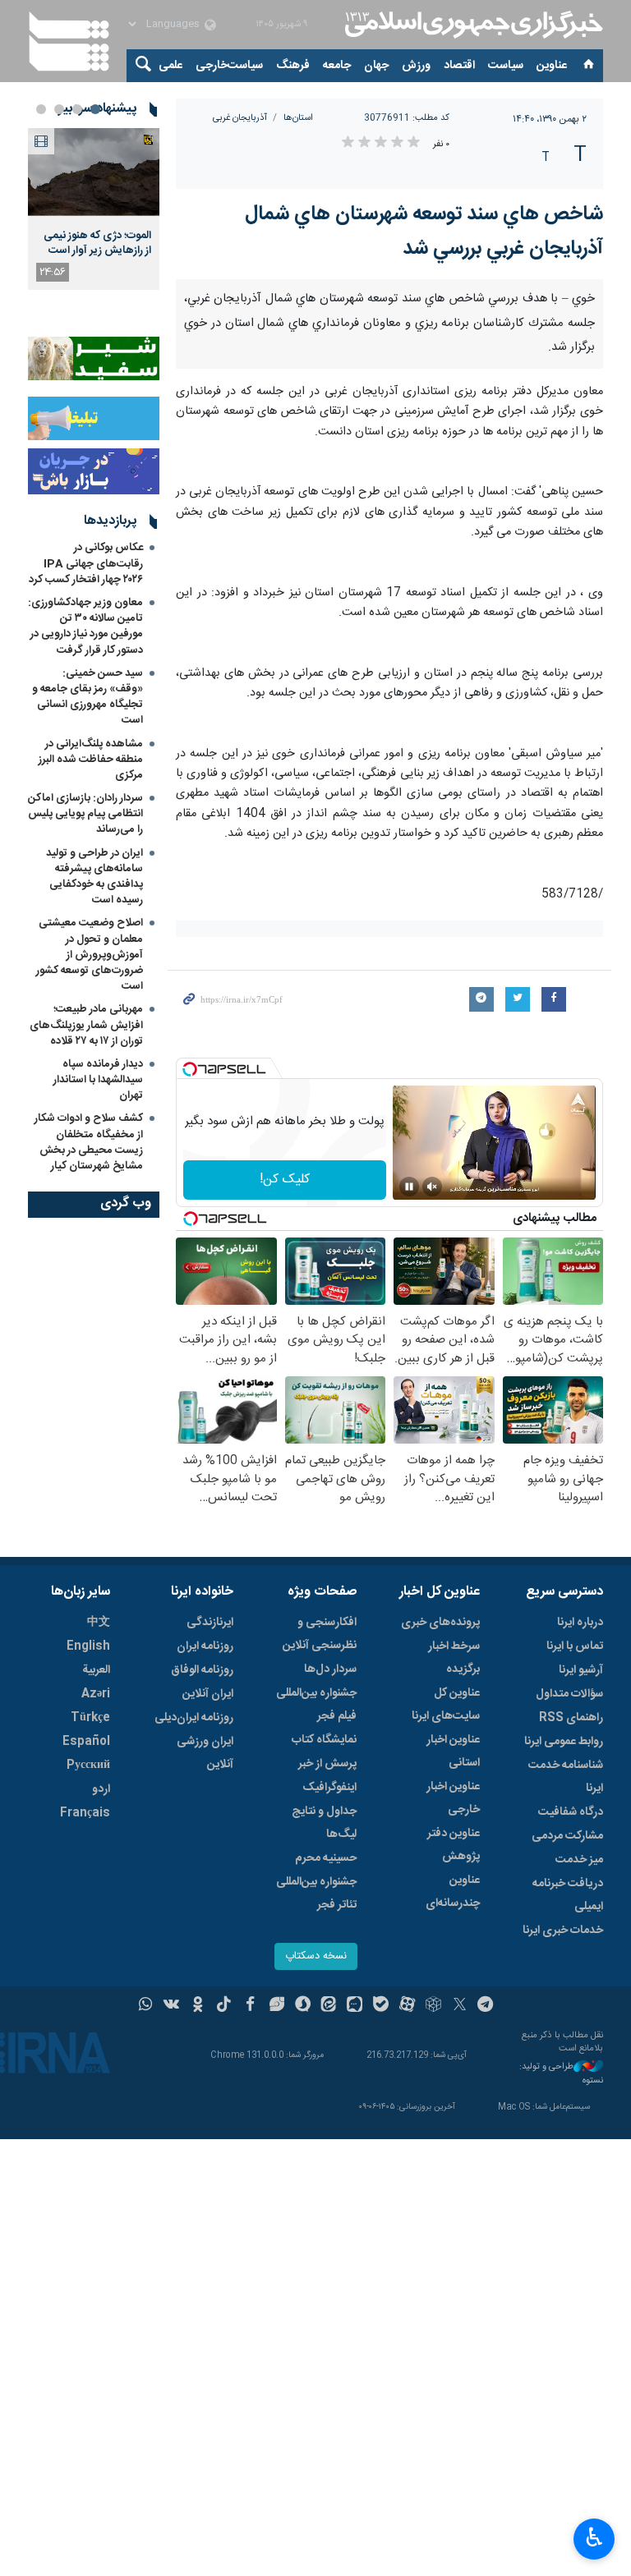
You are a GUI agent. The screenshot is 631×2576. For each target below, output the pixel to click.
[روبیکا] (433, 2006)
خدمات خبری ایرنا (563, 1931)
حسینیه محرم (326, 1858)
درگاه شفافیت (571, 1812)
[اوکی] (198, 2006)
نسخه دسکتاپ (316, 1956)
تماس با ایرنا (575, 1646)
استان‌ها (298, 118)
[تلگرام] (486, 2006)
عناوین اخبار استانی (453, 1752)
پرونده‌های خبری (440, 1623)
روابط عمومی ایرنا (564, 1742)
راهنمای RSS (571, 1718)
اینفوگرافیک (329, 1788)
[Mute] (432, 1187)
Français (85, 1813)
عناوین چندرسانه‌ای (453, 1892)
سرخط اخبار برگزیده (454, 1658)
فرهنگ (293, 66)
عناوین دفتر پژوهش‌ (454, 1845)
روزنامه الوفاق (202, 1670)
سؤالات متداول (569, 1694)
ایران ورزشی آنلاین (205, 1753)
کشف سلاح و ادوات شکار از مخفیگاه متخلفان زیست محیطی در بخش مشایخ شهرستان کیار (89, 1142)
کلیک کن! (285, 1180)
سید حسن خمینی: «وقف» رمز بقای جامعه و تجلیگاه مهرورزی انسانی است (88, 697)
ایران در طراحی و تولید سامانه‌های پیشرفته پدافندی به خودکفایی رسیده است (94, 877)
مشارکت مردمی (567, 1836)
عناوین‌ (552, 66)
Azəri (96, 1694)
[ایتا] (329, 2006)
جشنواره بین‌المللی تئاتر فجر (316, 1894)
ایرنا (472, 25)
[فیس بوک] (250, 2006)
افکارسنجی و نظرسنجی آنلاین (320, 1634)
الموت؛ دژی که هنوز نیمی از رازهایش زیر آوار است (97, 243)
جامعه (337, 66)
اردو (101, 1789)
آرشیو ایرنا (581, 1670)
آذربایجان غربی (240, 118)
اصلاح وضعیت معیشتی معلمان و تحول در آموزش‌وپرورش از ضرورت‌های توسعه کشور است (90, 955)
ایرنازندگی (210, 1623)
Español (86, 1742)
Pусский (88, 1766)
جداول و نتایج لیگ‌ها (324, 1823)
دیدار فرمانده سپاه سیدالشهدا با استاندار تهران (98, 1080)
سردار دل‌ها (330, 1669)
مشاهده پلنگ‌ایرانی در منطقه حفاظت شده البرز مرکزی (91, 760)
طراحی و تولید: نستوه (561, 2074)
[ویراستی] (276, 2006)
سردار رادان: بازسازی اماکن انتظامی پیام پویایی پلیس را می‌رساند (85, 814)
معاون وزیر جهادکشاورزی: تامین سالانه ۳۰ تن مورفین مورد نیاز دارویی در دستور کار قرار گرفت (85, 627)
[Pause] (409, 1187)
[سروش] (303, 2006)
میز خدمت (579, 1860)
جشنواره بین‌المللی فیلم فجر (316, 1705)
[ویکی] (171, 2006)
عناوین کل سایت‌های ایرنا (446, 1705)
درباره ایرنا (580, 1623)
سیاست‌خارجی (229, 66)
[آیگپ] (355, 2006)
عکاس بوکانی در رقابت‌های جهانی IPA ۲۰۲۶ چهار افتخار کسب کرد (86, 563)
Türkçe (90, 1718)
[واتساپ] (146, 2006)
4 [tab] (41, 109)
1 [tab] (95, 109)
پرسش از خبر (327, 1764)
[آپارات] (407, 2006)
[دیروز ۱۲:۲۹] (94, 172)
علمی (170, 66)
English (88, 1646)
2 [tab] (77, 109)
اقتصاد (459, 66)
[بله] (381, 2006)
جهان (376, 66)
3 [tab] (59, 109)
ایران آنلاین (208, 1694)
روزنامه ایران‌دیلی (194, 1718)
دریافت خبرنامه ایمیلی (568, 1895)
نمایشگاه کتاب (324, 1740)
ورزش (416, 66)
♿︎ (594, 2537)
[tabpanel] (94, 209)
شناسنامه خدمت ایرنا (566, 1777)
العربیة (96, 1670)
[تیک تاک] (224, 2006)
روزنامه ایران (205, 1646)
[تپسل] (190, 1069)
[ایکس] (460, 2006)
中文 (99, 1623)
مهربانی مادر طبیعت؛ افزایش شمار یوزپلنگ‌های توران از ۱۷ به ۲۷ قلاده (86, 1025)
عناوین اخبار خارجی (453, 1798)
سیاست (506, 66)
